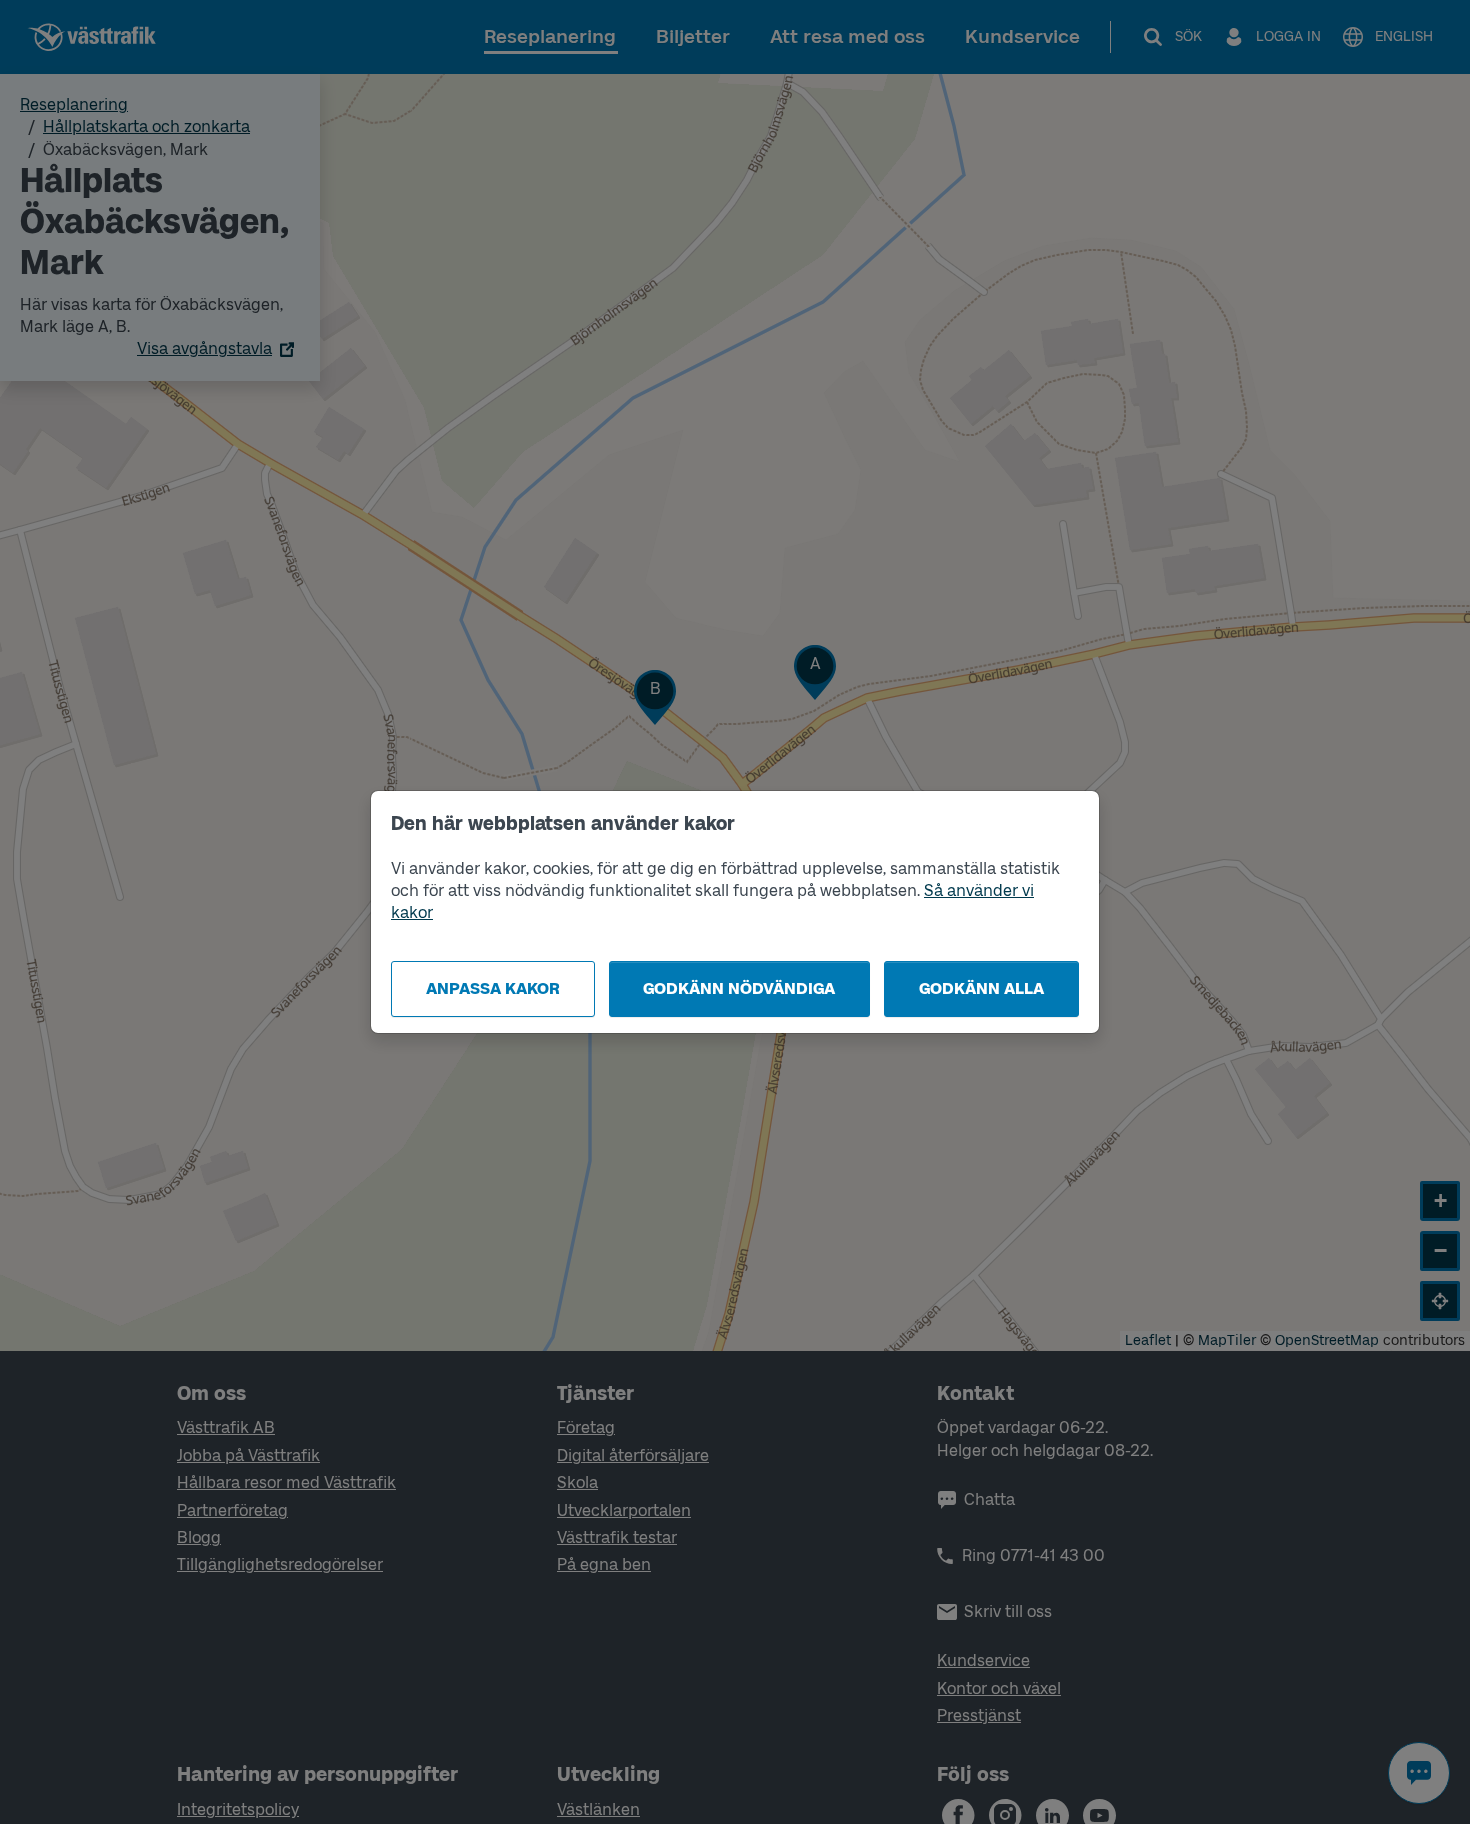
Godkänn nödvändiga (739, 988)
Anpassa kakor (493, 988)
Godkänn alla (981, 988)
